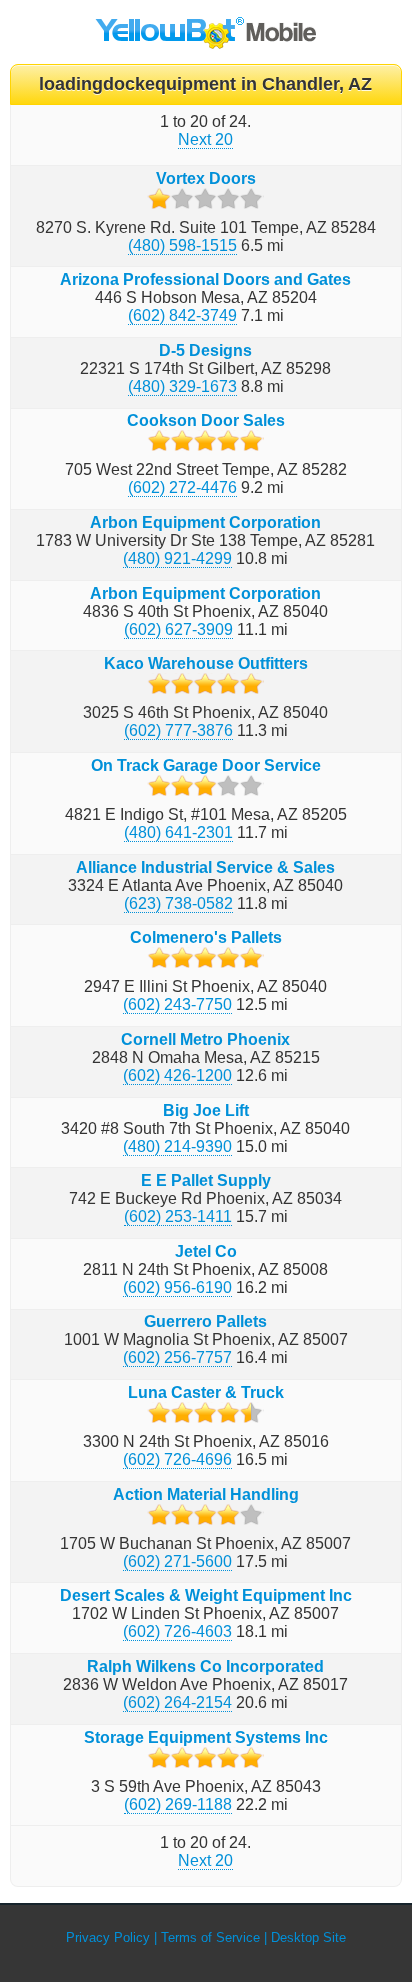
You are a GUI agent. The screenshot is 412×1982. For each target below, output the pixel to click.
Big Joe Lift (206, 1110)
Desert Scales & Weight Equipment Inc (206, 1595)
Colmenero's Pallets (206, 937)
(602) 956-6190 (177, 1287)
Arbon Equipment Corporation (205, 522)
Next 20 (205, 139)
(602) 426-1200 (177, 1075)
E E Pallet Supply (206, 1180)
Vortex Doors (206, 178)
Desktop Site (308, 1937)
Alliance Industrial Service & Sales (205, 867)
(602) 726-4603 (177, 1631)
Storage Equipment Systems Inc (206, 1737)
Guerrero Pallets (205, 1321)
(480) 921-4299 (177, 558)
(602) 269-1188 (178, 1804)
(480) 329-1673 (182, 386)
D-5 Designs (205, 350)
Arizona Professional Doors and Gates (205, 279)
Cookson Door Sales (206, 420)
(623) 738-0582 (178, 903)
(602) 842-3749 (182, 315)
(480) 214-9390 (177, 1146)
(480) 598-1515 (182, 245)
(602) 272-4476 (182, 487)
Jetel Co (206, 1251)
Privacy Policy (108, 1937)
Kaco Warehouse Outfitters (206, 663)
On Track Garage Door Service (206, 765)
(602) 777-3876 (178, 730)
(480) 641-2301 (178, 832)
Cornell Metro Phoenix (205, 1039)
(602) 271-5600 (177, 1561)
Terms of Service (210, 1937)
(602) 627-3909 (178, 629)
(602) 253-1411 (178, 1216)
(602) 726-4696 (177, 1459)
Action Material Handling (206, 1494)
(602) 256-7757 (177, 1357)
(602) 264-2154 (177, 1702)
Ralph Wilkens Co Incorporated (205, 1666)
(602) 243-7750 (177, 1004)
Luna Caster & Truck (206, 1392)
